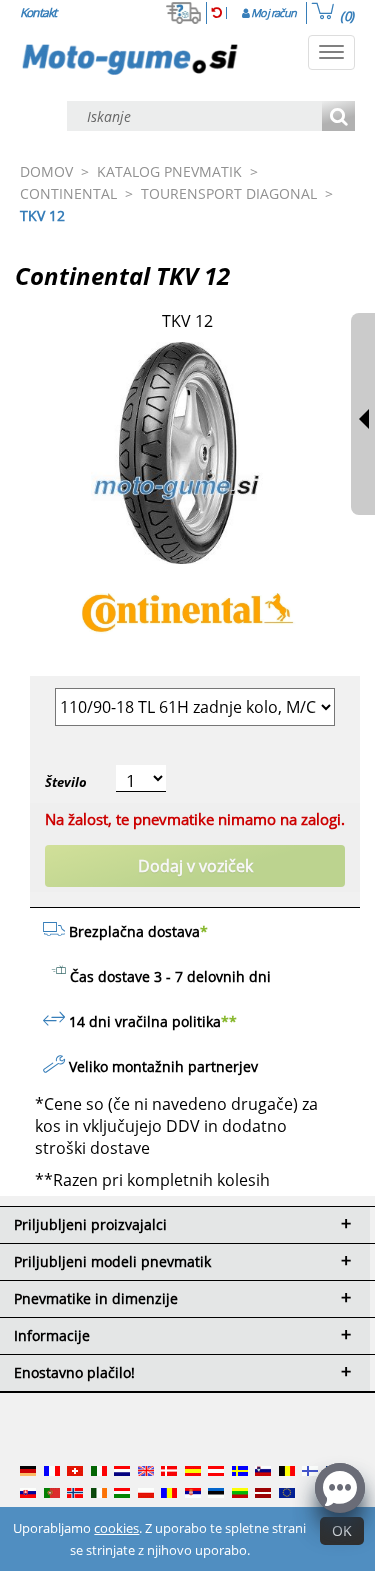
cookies (116, 1528)
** (229, 1021)
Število (66, 782)
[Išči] (338, 117)
